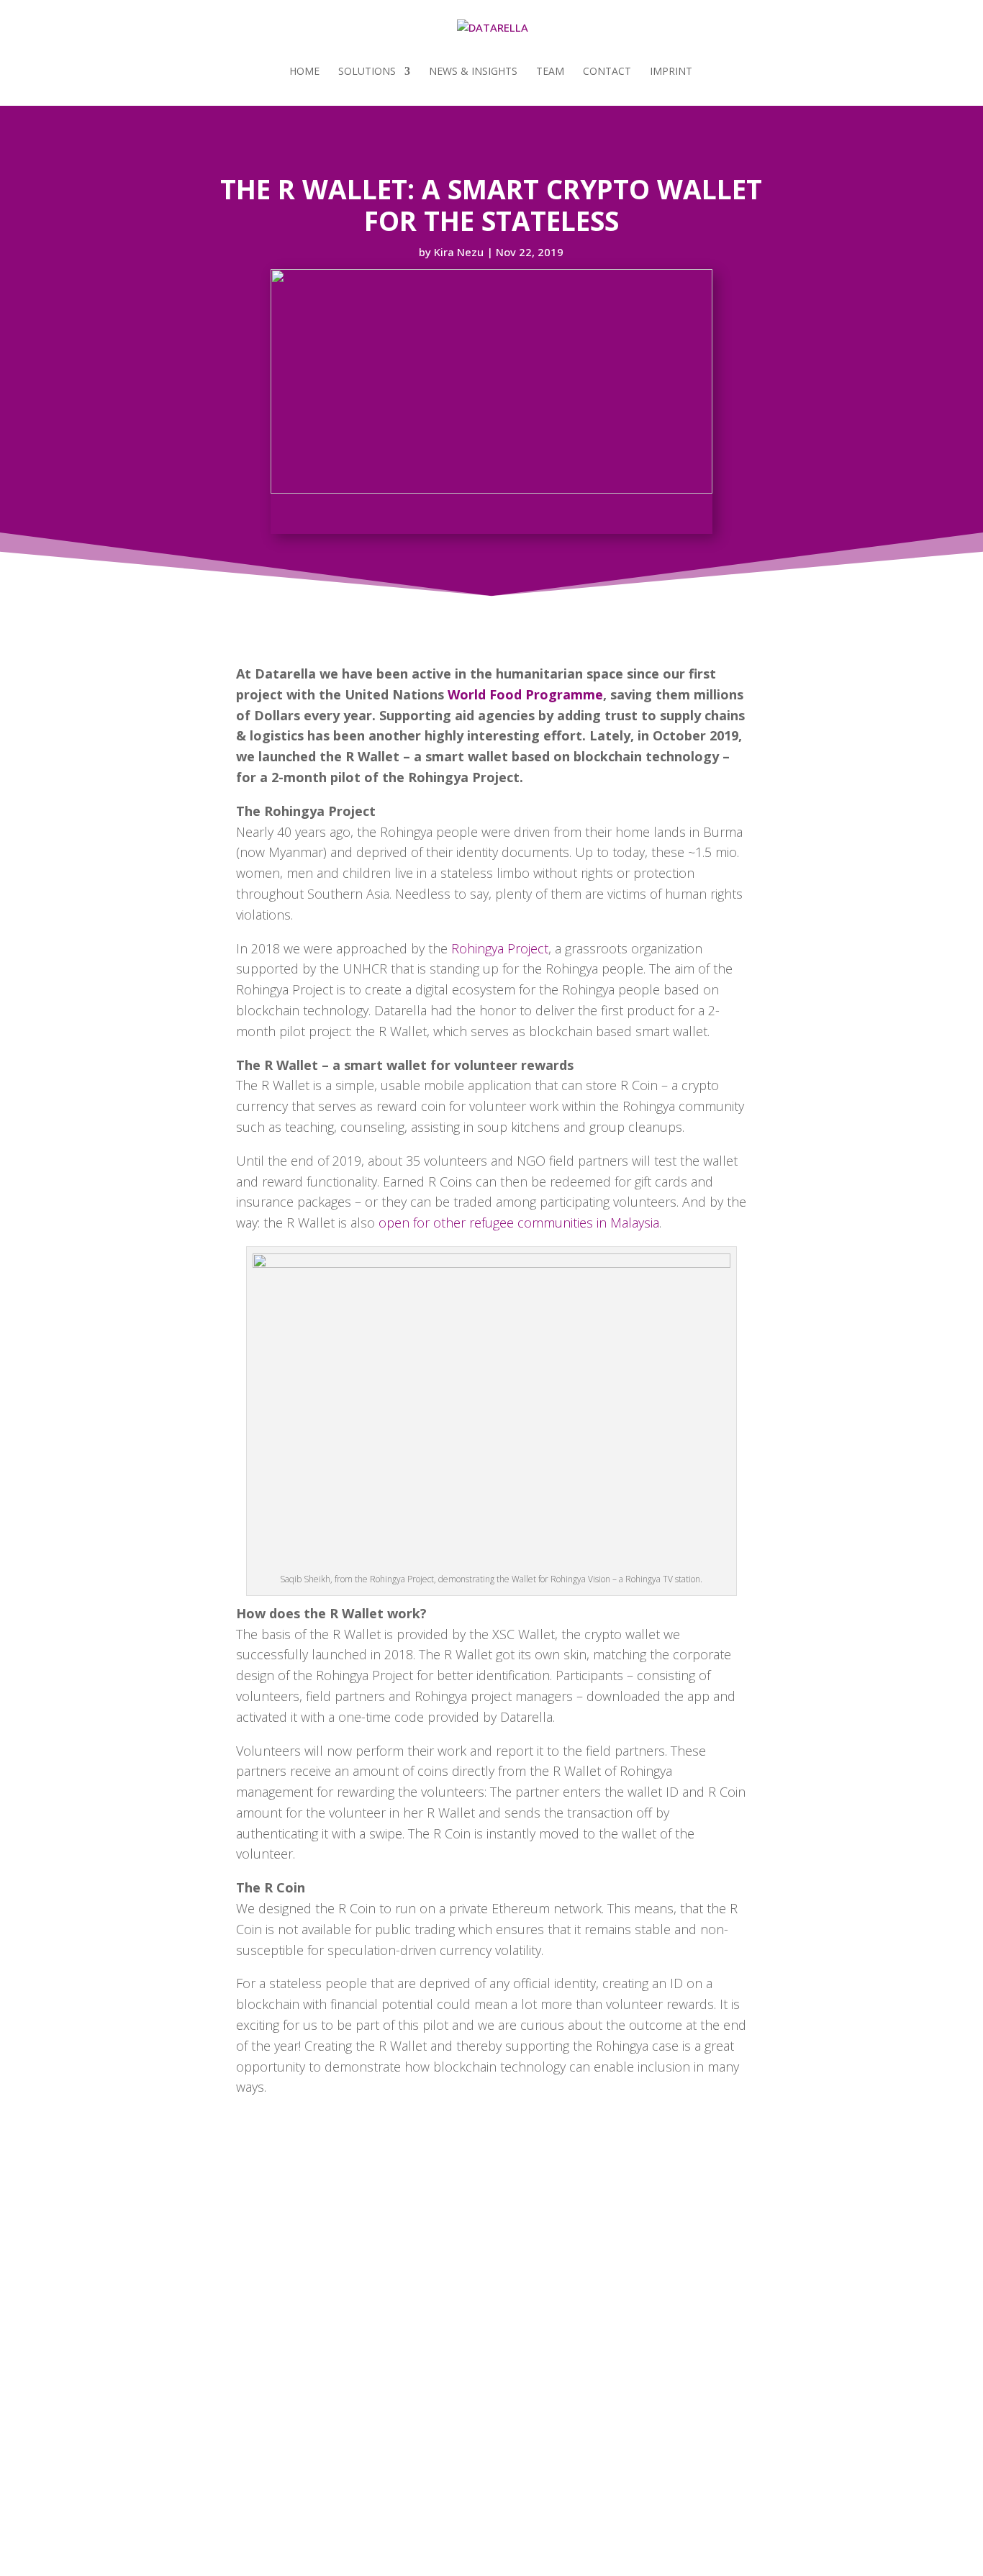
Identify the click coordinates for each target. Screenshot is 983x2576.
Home (304, 72)
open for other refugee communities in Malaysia (519, 1223)
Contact (607, 72)
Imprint (671, 72)
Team (550, 72)
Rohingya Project (500, 948)
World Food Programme (525, 694)
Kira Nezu (459, 252)
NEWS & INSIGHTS (473, 72)
